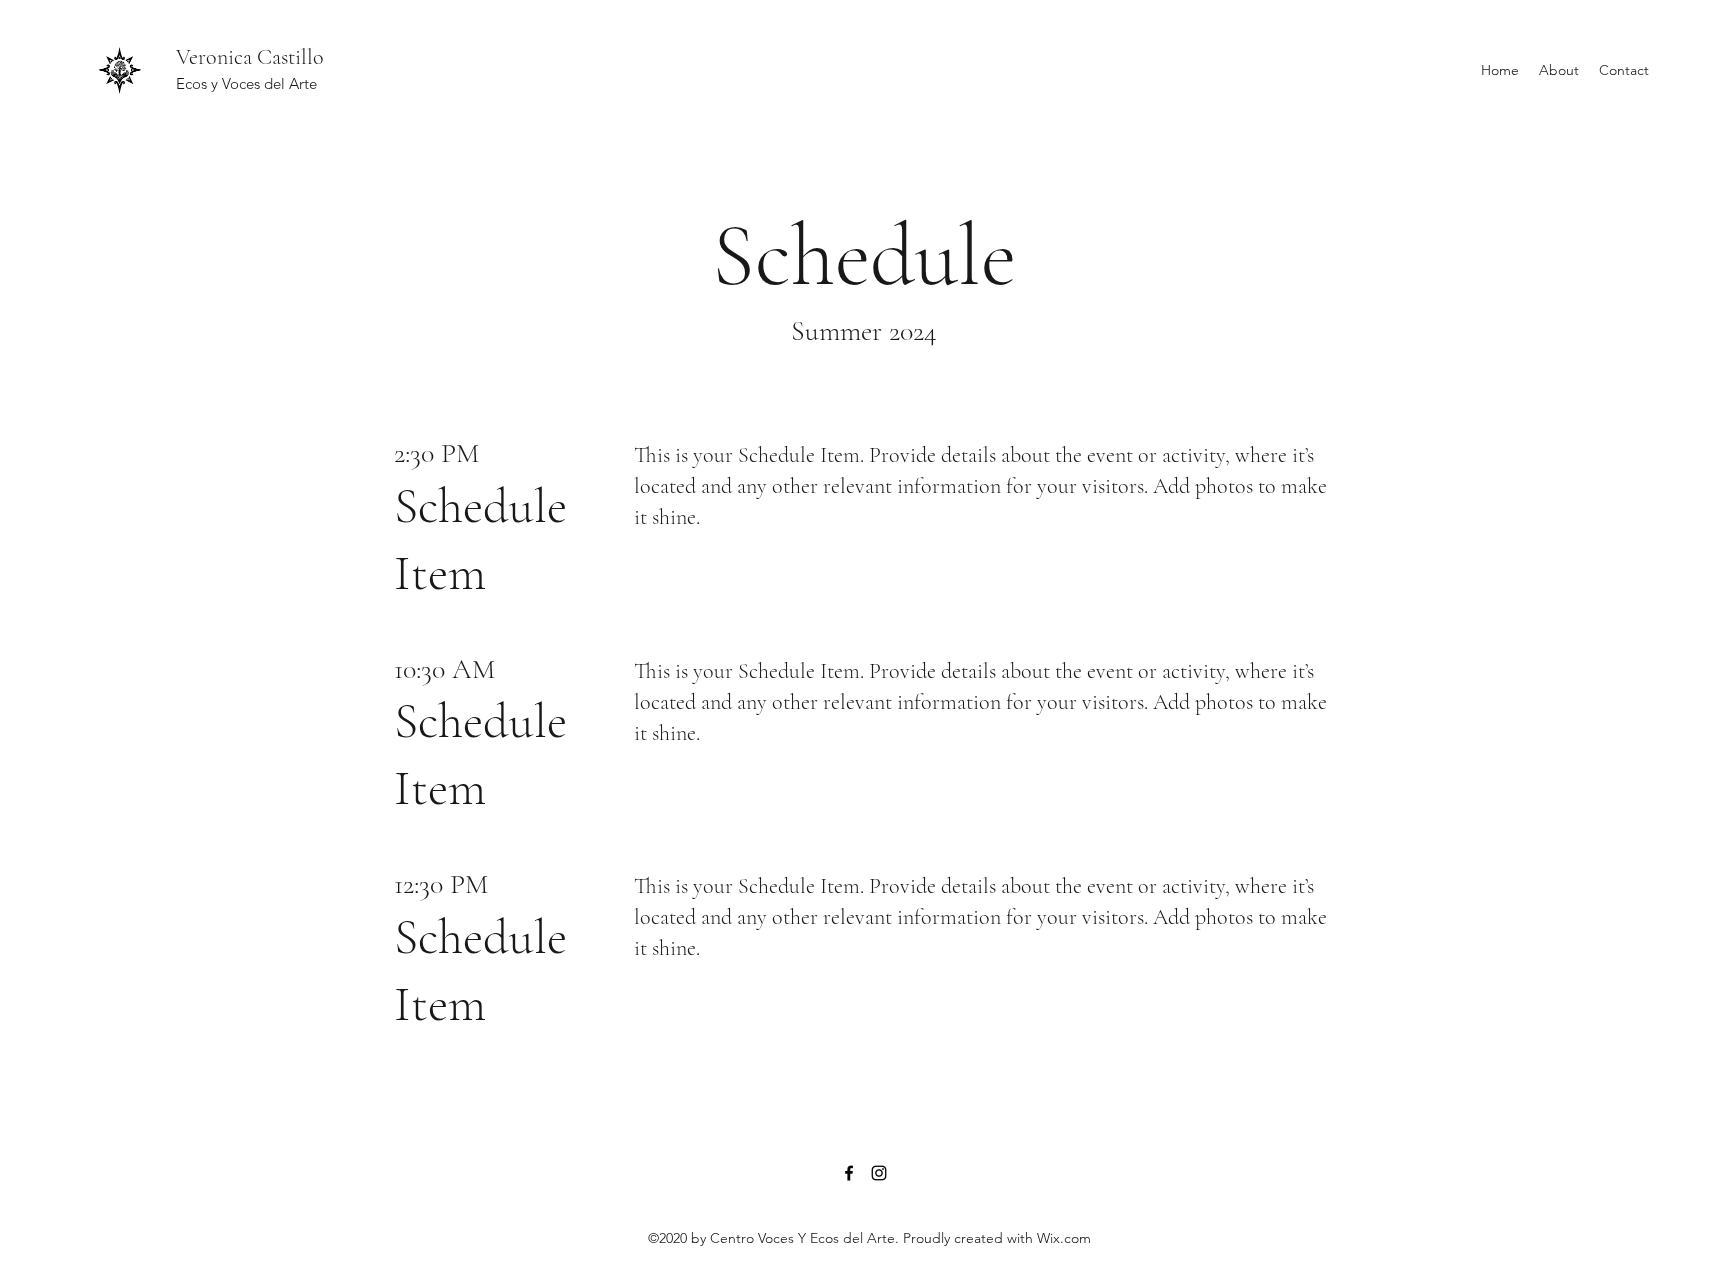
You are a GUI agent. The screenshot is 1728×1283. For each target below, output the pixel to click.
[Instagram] (879, 1173)
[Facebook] (849, 1173)
